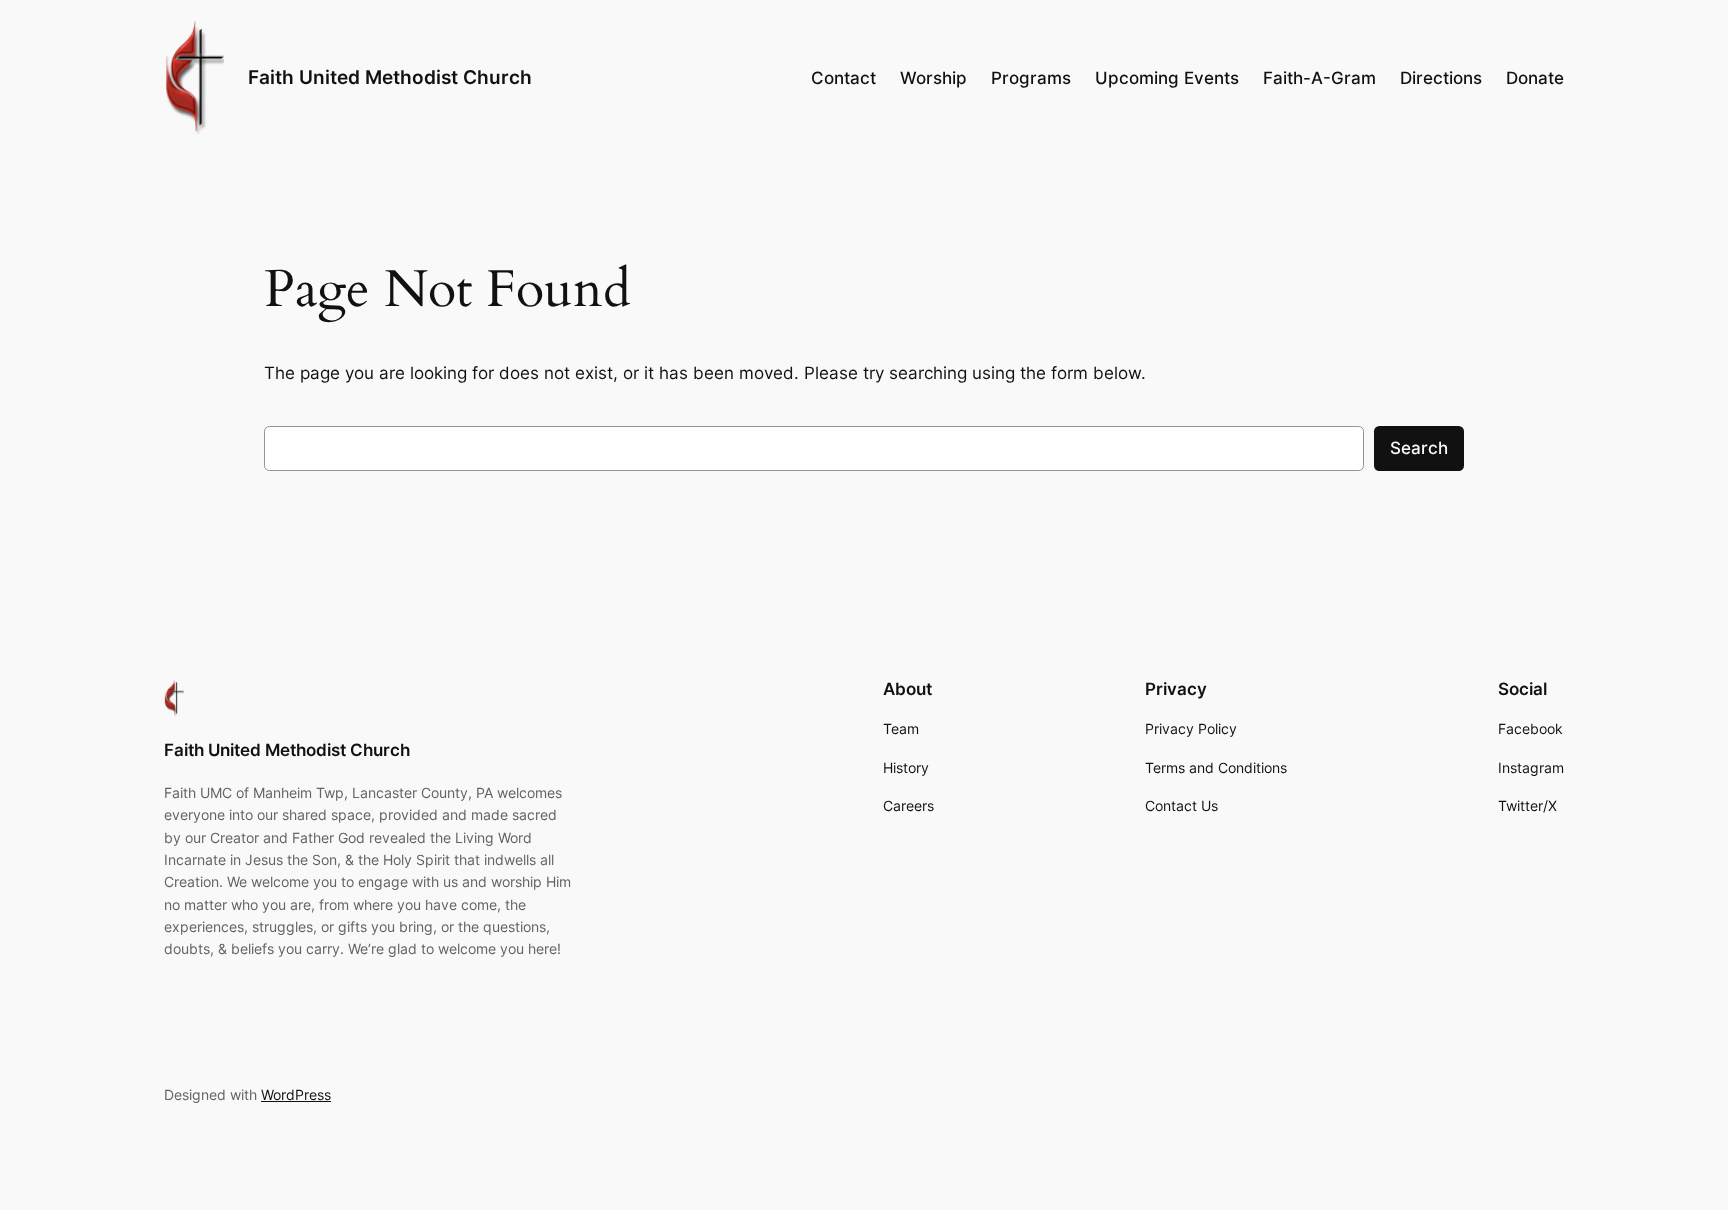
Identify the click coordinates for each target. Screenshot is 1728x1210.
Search (1419, 448)
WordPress (296, 1094)
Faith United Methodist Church (390, 77)
